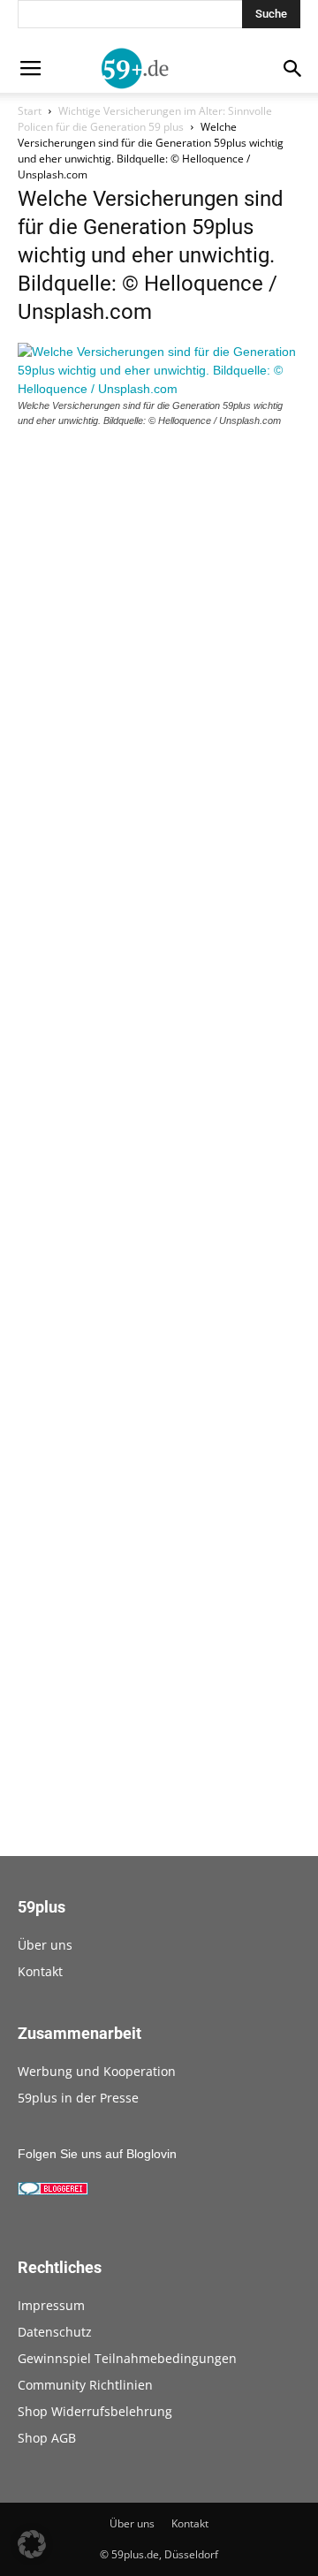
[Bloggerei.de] (53, 2191)
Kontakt (40, 1971)
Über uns (45, 1945)
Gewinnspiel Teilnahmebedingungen (127, 2358)
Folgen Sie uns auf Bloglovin (97, 2154)
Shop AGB (47, 2438)
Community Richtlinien (85, 2385)
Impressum (51, 2305)
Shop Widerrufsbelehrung (95, 2411)
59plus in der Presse (78, 2098)
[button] (32, 2544)
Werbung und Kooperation (97, 2071)
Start (30, 111)
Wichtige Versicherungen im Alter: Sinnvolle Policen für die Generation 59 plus (145, 119)
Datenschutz (55, 2332)
